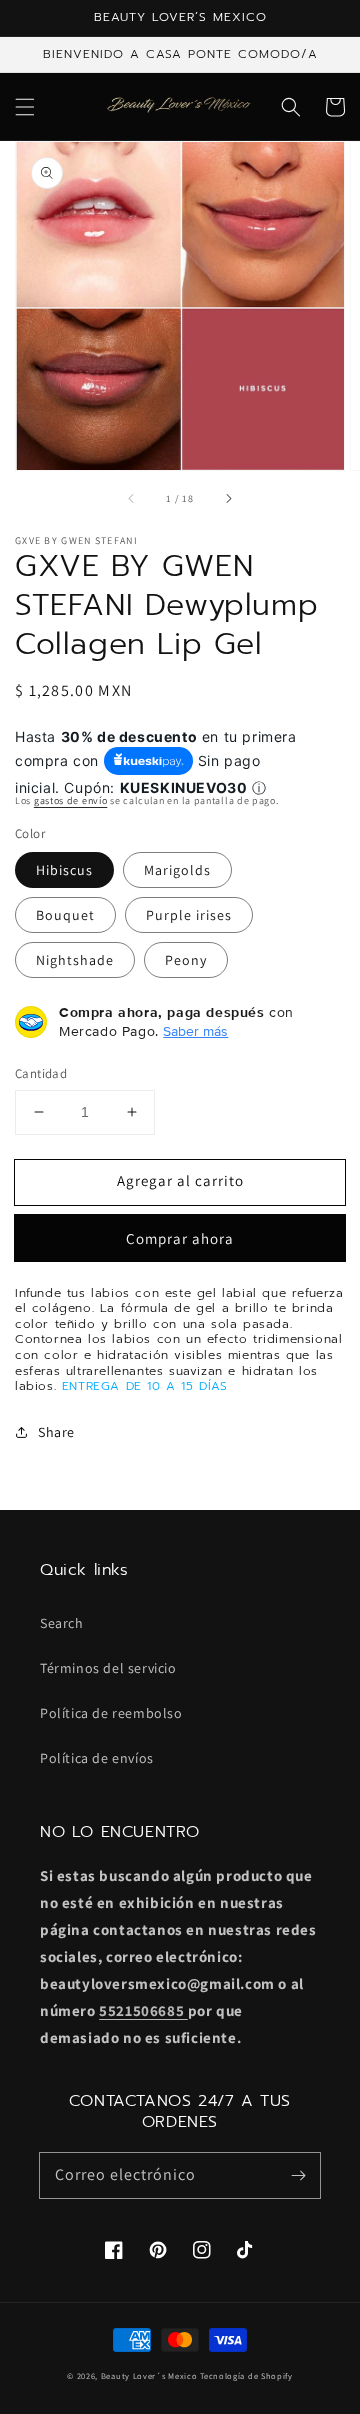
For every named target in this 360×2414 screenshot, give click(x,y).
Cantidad (41, 1073)
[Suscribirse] (298, 2175)
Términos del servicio (108, 1668)
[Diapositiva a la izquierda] (132, 498)
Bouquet (65, 915)
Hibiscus (64, 870)
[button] (25, 107)
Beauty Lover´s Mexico (149, 2375)
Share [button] (56, 1432)
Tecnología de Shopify (246, 2375)
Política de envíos (97, 1758)
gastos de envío (71, 800)
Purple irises (189, 915)
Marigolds (177, 870)
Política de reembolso (111, 1713)
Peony (186, 960)
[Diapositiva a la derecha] (228, 498)
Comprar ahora (180, 1238)
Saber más (195, 1031)
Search (62, 1623)
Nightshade (75, 960)
